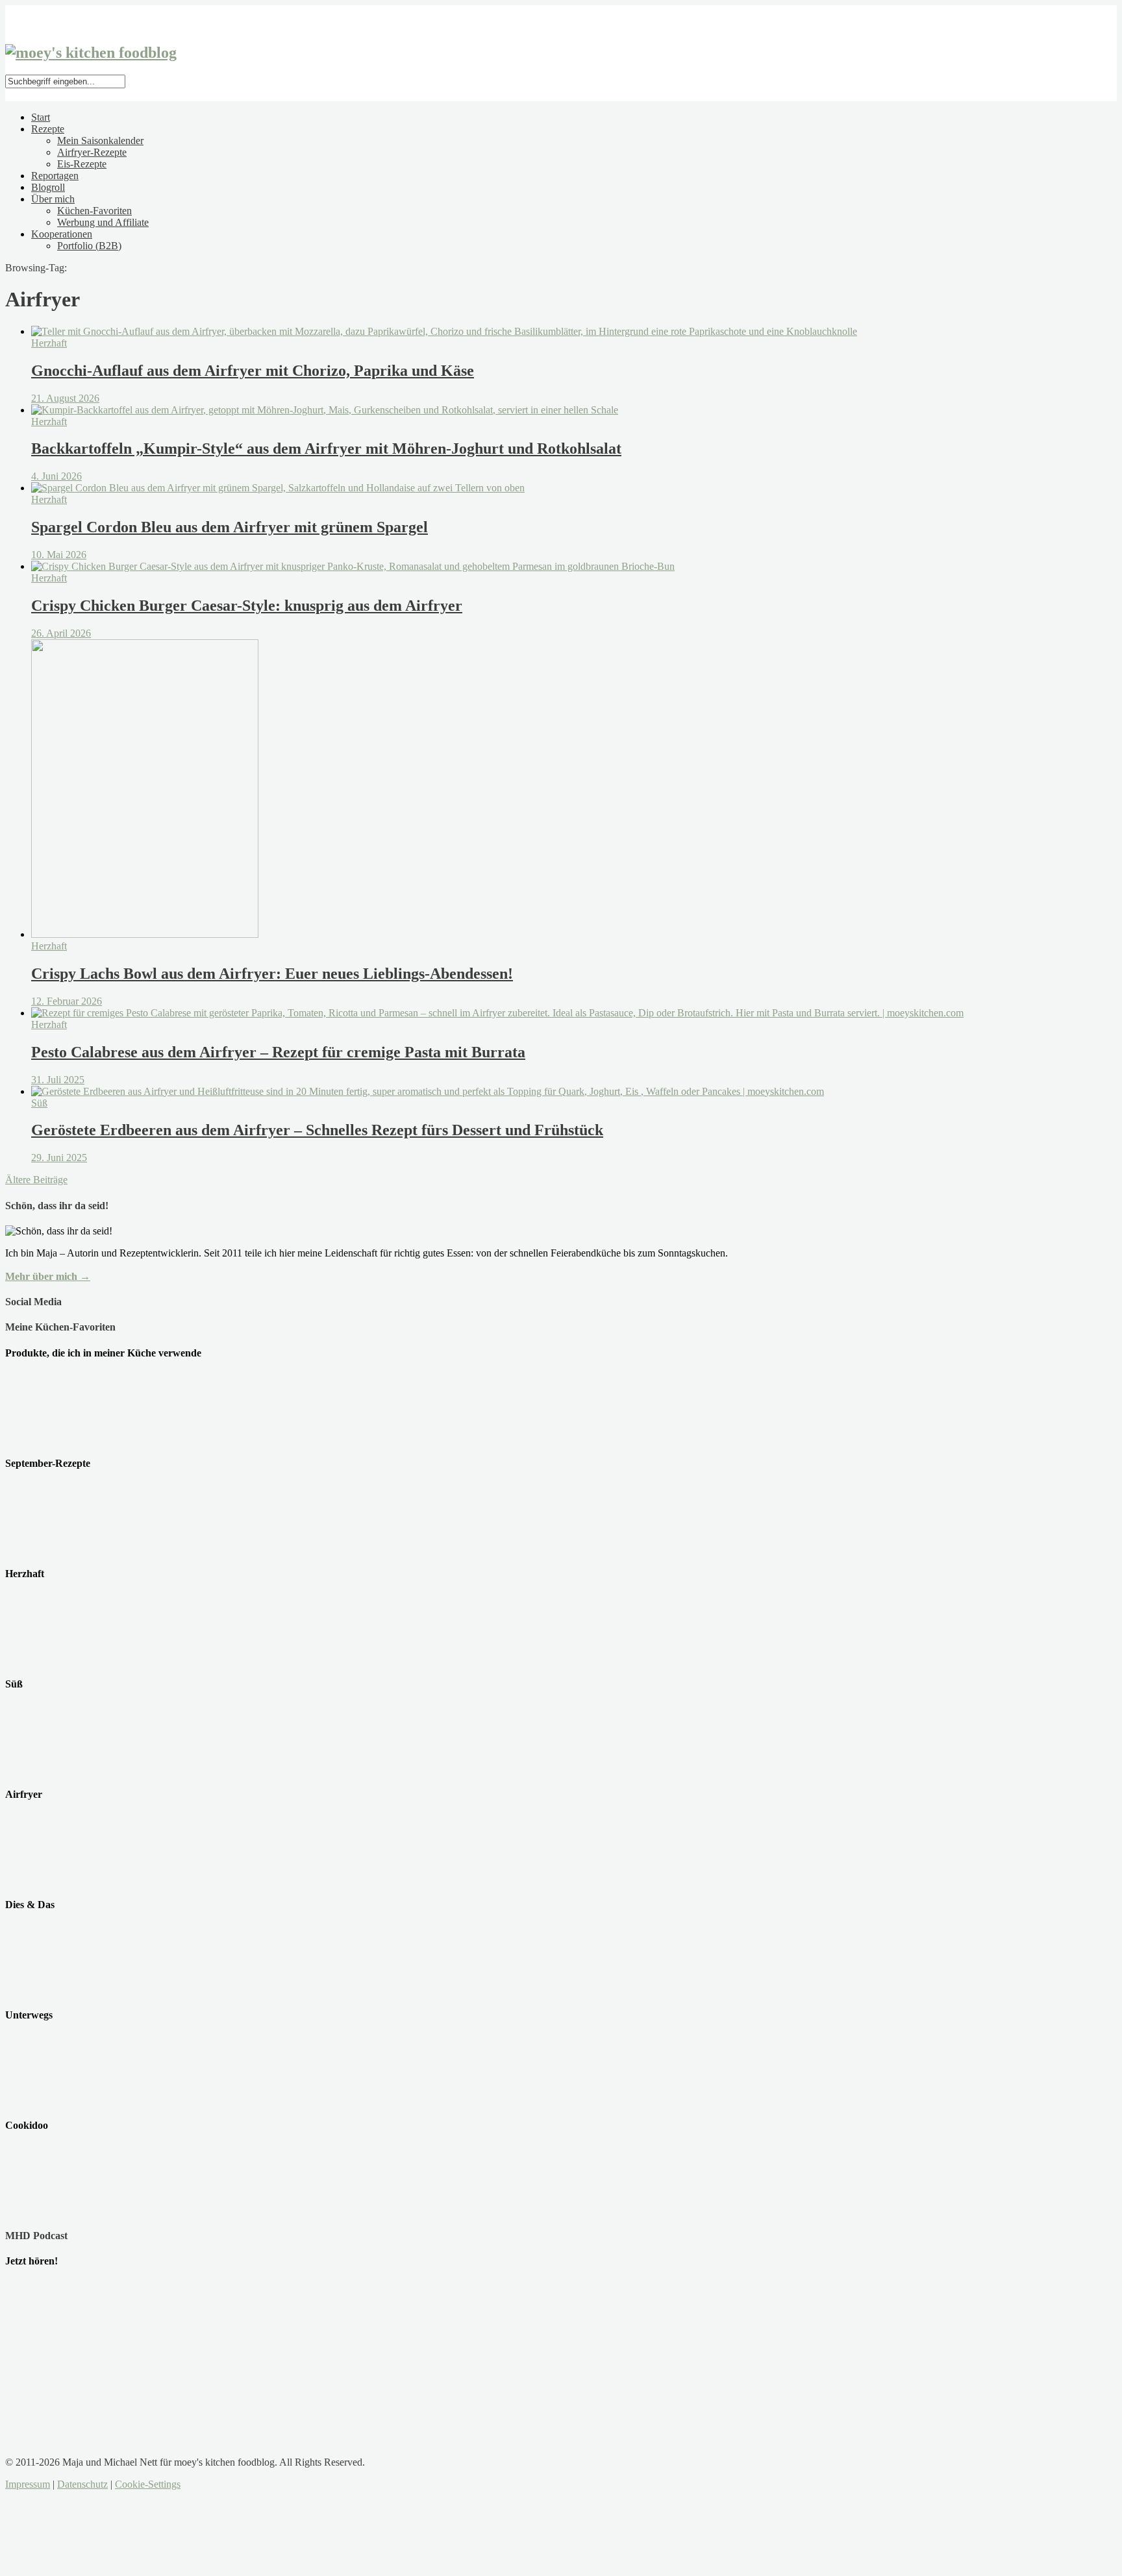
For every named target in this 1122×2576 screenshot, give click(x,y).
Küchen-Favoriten (94, 211)
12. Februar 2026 (67, 1001)
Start (41, 117)
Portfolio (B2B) (89, 246)
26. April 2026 (61, 633)
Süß (39, 1103)
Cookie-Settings (148, 2484)
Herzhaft (49, 343)
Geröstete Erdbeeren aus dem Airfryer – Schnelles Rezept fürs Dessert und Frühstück (317, 1130)
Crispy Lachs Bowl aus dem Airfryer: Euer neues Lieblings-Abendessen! (272, 974)
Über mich (53, 199)
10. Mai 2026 (59, 555)
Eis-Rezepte (82, 164)
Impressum (28, 2484)
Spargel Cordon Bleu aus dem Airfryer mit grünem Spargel (230, 527)
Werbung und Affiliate (103, 222)
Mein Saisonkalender (100, 141)
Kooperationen (62, 234)
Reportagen (55, 176)
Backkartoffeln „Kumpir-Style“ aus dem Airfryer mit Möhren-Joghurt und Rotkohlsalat (326, 448)
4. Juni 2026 (56, 476)
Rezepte (48, 129)
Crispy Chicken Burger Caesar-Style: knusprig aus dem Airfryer (247, 606)
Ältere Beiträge (36, 1180)
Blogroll (48, 187)
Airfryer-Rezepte (92, 152)
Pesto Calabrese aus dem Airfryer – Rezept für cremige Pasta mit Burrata (278, 1052)
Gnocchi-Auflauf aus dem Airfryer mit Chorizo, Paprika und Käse (253, 371)
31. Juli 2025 (58, 1080)
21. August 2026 (65, 398)
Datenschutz (82, 2484)
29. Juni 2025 (59, 1158)
